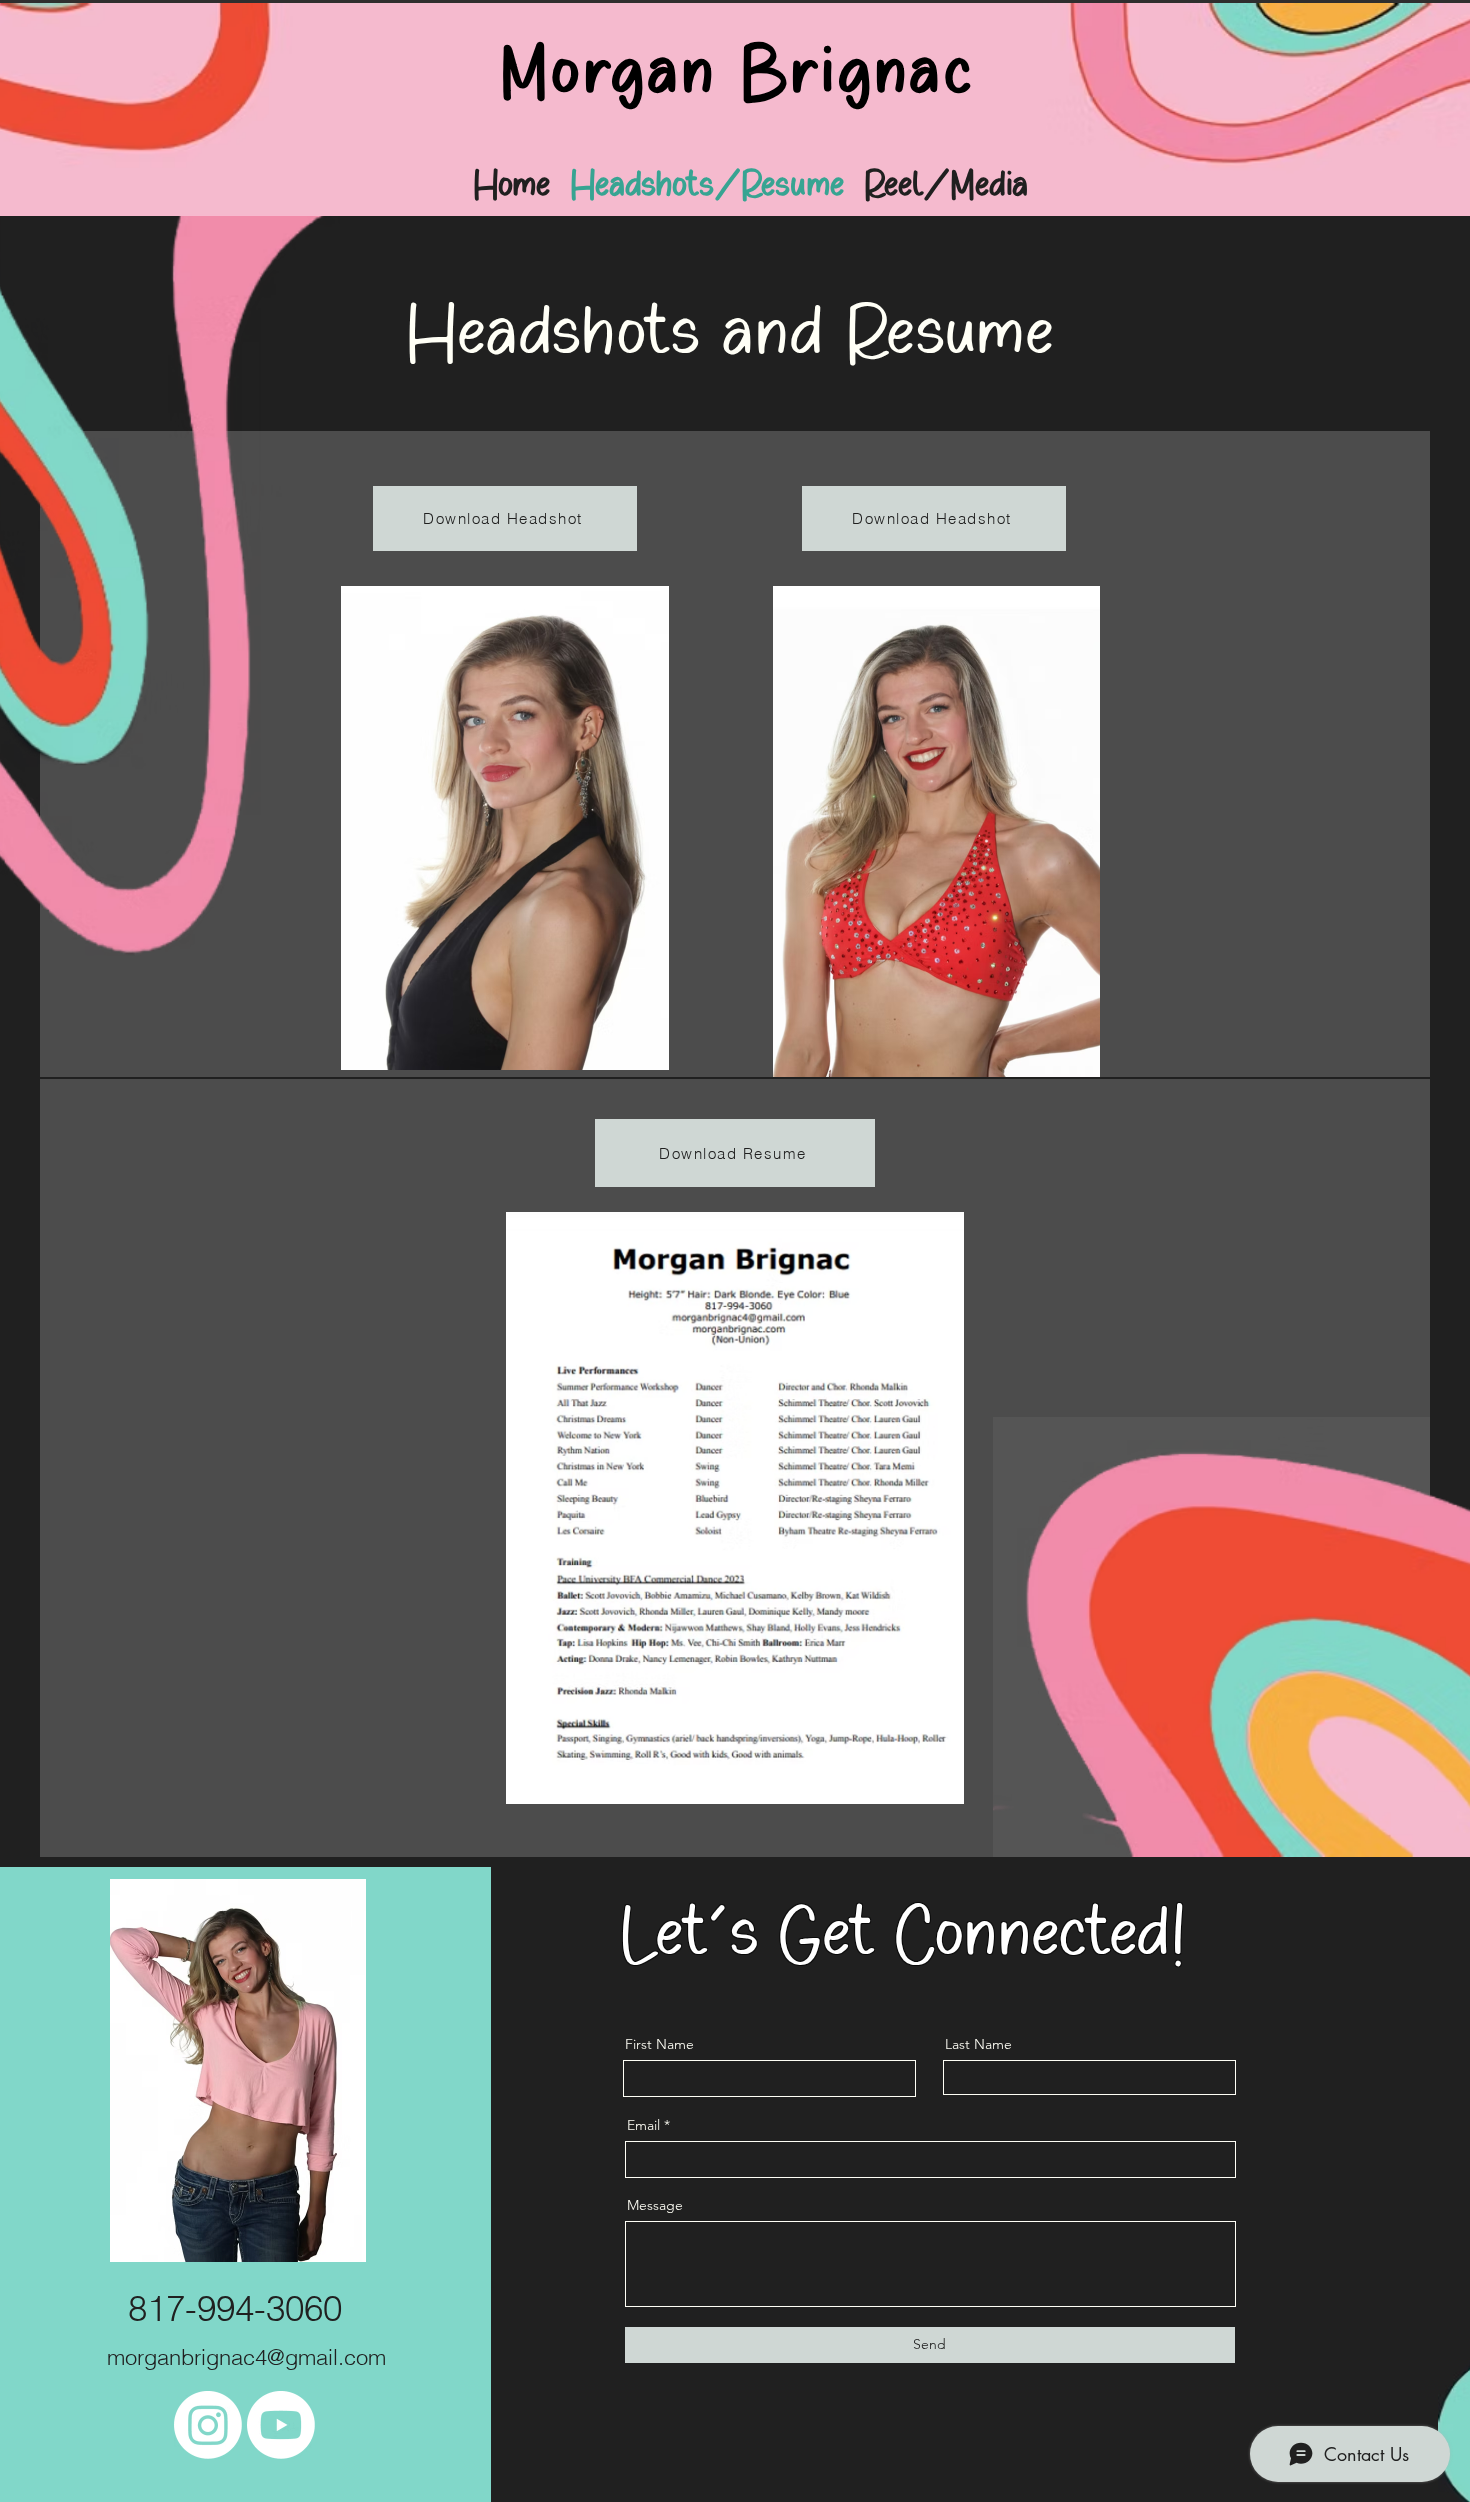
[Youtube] (281, 2425)
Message (655, 2205)
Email (643, 2125)
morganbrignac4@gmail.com (246, 2357)
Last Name (978, 2044)
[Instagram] (208, 2425)
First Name (659, 2044)
